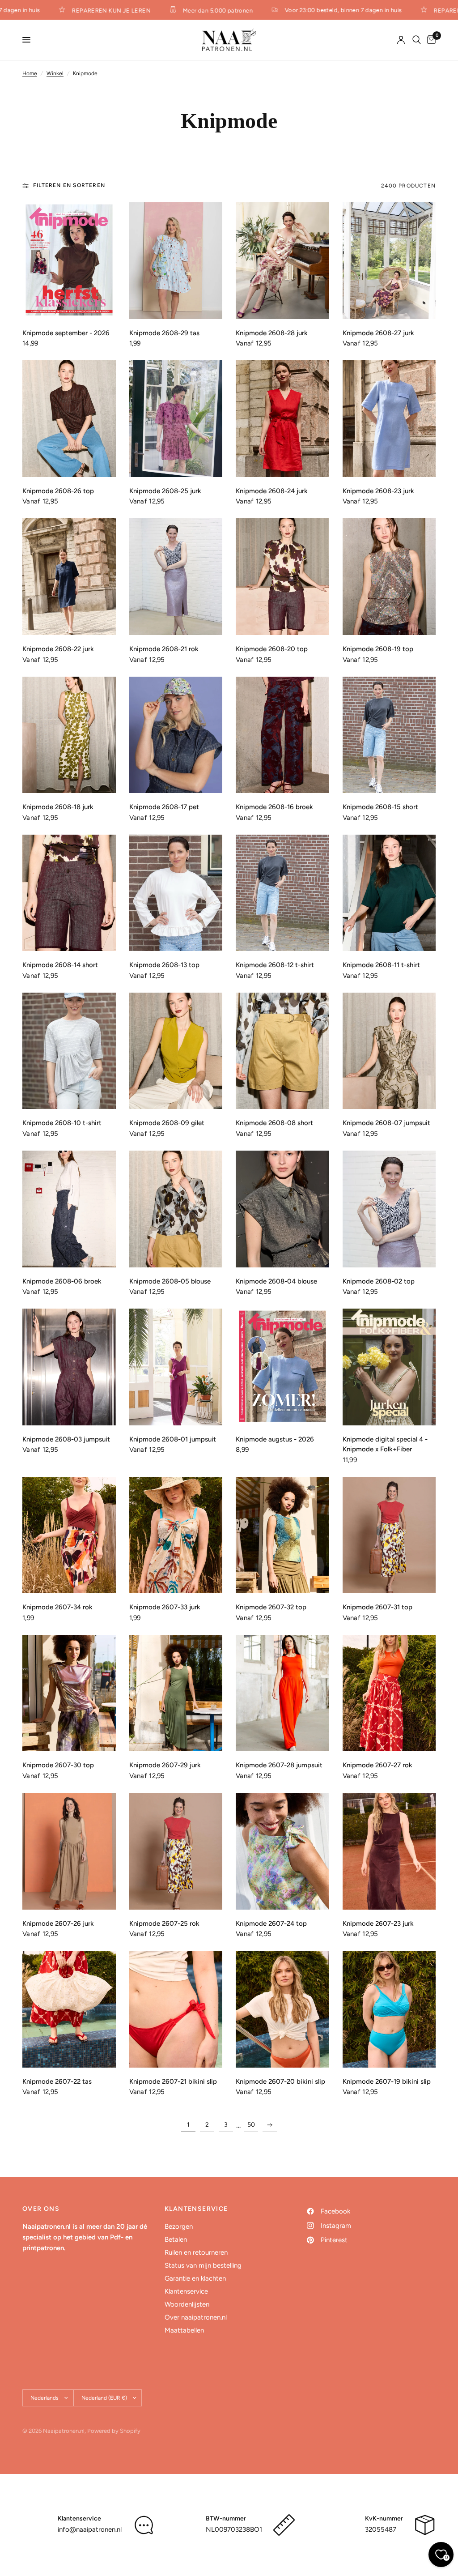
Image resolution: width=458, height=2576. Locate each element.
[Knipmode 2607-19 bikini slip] (389, 2009)
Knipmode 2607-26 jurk (58, 1923)
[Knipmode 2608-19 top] (389, 577)
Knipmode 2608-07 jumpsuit (386, 1123)
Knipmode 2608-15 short (380, 807)
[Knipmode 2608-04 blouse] (282, 1209)
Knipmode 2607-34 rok (57, 1607)
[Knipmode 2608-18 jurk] (69, 735)
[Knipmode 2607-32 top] (282, 1535)
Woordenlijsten (187, 2304)
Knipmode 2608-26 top (58, 491)
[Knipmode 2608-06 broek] (69, 1209)
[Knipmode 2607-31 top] (389, 1535)
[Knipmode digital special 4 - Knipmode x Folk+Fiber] (389, 1367)
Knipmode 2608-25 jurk (165, 491)
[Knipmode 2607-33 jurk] (176, 1535)
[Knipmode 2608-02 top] (389, 1209)
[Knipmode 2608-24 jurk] (282, 419)
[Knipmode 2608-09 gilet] (176, 1051)
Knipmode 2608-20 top (272, 649)
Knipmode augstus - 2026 (275, 1439)
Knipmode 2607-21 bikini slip (173, 2081)
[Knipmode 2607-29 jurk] (176, 1693)
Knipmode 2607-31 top (377, 1607)
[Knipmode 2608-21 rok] (176, 577)
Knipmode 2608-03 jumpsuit (66, 1439)
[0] (430, 40)
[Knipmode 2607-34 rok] (69, 1535)
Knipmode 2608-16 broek (274, 807)
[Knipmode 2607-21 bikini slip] (176, 2009)
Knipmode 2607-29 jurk (165, 1765)
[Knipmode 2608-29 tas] (176, 261)
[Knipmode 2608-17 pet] (176, 735)
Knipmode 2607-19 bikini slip (387, 2081)
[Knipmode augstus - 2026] (282, 1367)
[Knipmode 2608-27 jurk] (389, 261)
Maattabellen (184, 2330)
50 (251, 2125)
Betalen (176, 2239)
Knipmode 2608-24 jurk (272, 491)
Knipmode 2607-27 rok (377, 1765)
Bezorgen (179, 2226)
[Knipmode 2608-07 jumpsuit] (389, 1051)
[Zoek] (417, 40)
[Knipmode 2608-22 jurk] (69, 577)
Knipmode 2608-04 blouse (276, 1281)
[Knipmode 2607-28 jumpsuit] (282, 1693)
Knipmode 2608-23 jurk (378, 491)
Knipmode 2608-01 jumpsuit (173, 1439)
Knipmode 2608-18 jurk (58, 807)
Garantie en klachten (195, 2278)
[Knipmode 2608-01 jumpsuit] (176, 1367)
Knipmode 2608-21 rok (164, 649)
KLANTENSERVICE (196, 2209)
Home (30, 73)
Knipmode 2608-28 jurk (272, 333)
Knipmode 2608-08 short (274, 1123)
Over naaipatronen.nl (196, 2317)
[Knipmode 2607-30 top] (69, 1693)
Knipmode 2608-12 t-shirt (275, 965)
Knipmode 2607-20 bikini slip (280, 2081)
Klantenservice (186, 2291)
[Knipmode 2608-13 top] (176, 893)
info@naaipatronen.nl (90, 2529)
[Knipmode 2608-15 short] (389, 735)
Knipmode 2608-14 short (60, 965)
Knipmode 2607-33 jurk (165, 1607)
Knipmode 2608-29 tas (164, 333)
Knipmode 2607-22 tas (57, 2081)
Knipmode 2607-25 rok (164, 1923)
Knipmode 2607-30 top (58, 1765)
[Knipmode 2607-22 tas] (69, 2009)
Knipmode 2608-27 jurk (378, 333)
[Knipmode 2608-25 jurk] (176, 419)
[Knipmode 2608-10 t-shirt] (69, 1051)
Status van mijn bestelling (203, 2265)
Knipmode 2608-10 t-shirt (62, 1123)
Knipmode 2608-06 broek (62, 1281)
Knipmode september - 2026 (66, 333)
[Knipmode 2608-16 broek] (282, 735)
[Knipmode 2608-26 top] (69, 419)
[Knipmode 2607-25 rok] (176, 1851)
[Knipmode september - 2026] (69, 261)
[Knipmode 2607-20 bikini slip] (282, 2009)
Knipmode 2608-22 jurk (58, 649)
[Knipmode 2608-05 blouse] (176, 1209)
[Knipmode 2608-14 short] (69, 893)
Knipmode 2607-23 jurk (378, 1923)
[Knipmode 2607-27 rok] (389, 1693)
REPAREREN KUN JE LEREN (89, 10)
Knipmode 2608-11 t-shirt (381, 965)
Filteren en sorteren (69, 185)
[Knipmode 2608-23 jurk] (389, 419)
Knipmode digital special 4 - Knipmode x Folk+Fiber (385, 1444)
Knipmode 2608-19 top (378, 649)
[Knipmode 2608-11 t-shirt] (389, 893)
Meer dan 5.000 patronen (195, 10)
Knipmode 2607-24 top (271, 1923)
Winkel (55, 73)
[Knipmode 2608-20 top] (282, 577)
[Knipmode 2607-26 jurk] (69, 1851)
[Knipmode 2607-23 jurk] (389, 1851)
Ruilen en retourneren (196, 2252)
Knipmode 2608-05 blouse (170, 1281)
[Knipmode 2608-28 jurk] (282, 261)
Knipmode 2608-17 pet (164, 807)
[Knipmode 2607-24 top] (282, 1851)
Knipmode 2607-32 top (271, 1607)
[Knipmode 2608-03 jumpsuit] (69, 1367)
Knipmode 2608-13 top (164, 965)
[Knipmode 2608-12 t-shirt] (282, 893)
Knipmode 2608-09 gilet (167, 1123)
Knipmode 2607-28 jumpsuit (279, 1765)
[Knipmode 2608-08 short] (282, 1051)
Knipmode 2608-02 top (379, 1281)
